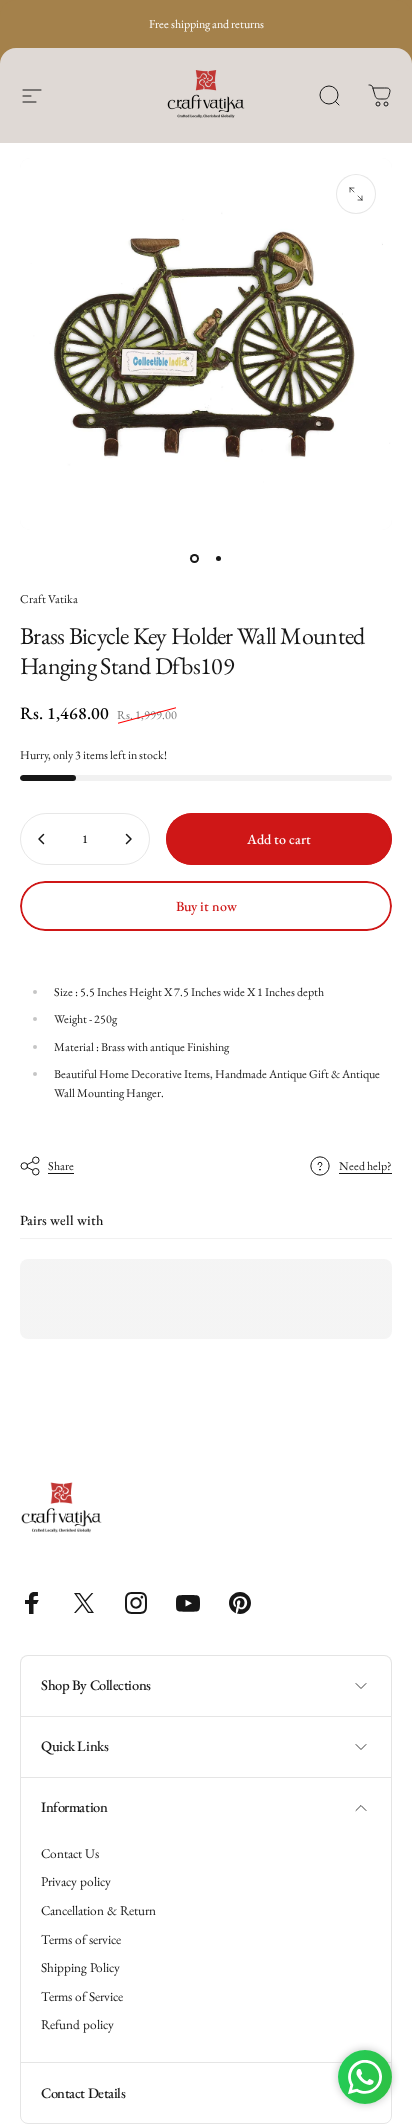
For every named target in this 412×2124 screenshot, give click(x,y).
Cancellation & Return (98, 1911)
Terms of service (81, 1940)
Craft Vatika (49, 599)
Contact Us (70, 1854)
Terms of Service (82, 1997)
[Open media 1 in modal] (356, 194)
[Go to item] (194, 558)
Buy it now (206, 906)
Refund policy (77, 2025)
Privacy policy (76, 1882)
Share (61, 1166)
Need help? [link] (365, 1166)
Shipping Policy (80, 1968)
